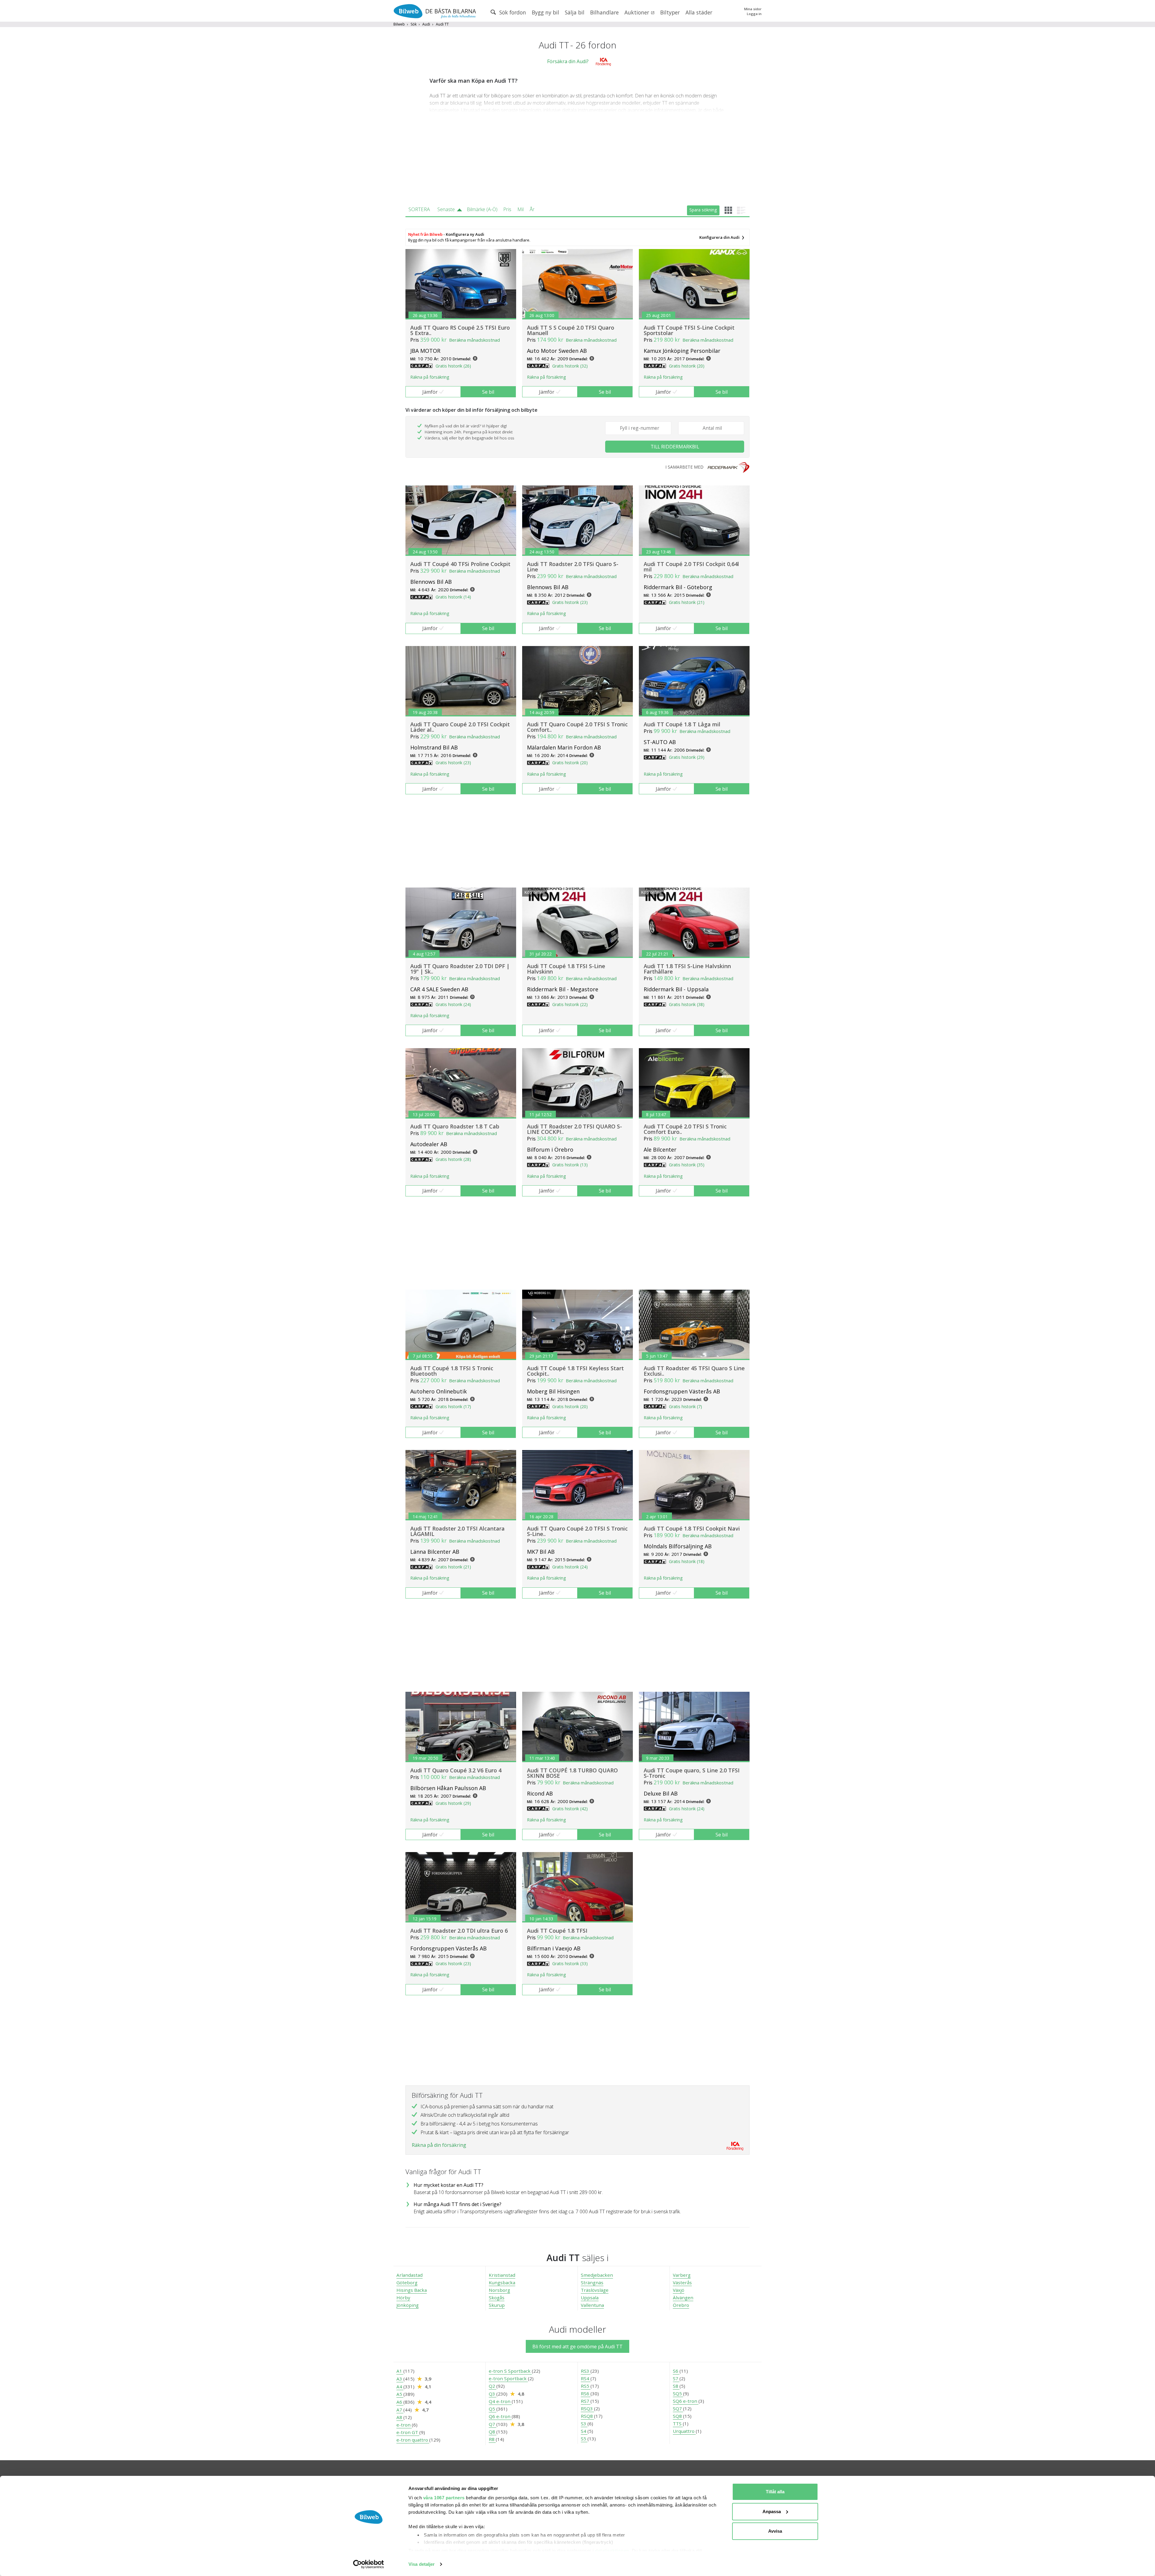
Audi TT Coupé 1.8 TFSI (557, 1931)
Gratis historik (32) (570, 366)
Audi (426, 24)
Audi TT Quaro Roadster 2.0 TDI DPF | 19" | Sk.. (460, 969)
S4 (584, 2431)
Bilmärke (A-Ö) (482, 209)
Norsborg (499, 2290)
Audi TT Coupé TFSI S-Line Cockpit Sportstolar (689, 330)
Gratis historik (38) (687, 1004)
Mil (521, 209)
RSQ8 (587, 2416)
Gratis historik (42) (570, 1809)
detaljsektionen (612, 2551)
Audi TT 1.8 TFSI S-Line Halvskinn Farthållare (687, 969)
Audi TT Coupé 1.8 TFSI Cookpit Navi (692, 1528)
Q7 (493, 2424)
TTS (678, 2424)
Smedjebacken (597, 2275)
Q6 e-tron (500, 2416)
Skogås (497, 2297)
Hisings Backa (412, 2290)
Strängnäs (592, 2282)
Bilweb (399, 24)
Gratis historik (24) (453, 1004)
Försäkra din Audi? (568, 61)
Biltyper (670, 12)
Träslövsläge (595, 2290)
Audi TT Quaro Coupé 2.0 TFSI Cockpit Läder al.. (460, 727)
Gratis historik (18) (687, 1561)
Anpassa (772, 2511)
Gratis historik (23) (570, 602)
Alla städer (699, 12)
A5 (400, 2394)
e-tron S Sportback (510, 2371)
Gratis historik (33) (570, 1964)
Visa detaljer (422, 2564)
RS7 (586, 2401)
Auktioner (638, 12)
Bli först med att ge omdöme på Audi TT (577, 2347)
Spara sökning (703, 210)
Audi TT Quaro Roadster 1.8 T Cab (455, 1126)
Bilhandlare (604, 12)
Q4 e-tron (500, 2401)
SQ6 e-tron (686, 2401)
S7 (676, 2378)
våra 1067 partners (444, 2498)
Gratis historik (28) (453, 1159)
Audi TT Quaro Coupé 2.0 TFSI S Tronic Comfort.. (577, 727)
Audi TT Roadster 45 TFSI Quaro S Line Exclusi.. (694, 1371)
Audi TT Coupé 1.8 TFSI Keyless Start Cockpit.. (575, 1371)
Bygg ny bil (545, 12)
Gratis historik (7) (685, 1406)
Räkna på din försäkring (439, 2145)
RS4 (586, 2378)
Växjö (679, 2290)
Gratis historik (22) (570, 1004)
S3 (584, 2424)
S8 (676, 2386)
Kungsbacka (502, 2282)
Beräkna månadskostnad (474, 340)
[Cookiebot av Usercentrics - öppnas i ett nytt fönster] (369, 2564)
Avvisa (775, 2531)
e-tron (404, 2425)
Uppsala (590, 2297)
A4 (400, 2387)
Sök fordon (512, 12)
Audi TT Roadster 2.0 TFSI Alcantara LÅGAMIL (457, 1531)
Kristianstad (502, 2275)
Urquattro (684, 2431)
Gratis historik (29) (687, 757)
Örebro (681, 2305)
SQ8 (678, 2416)
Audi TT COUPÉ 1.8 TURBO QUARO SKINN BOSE (572, 1773)
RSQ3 (587, 2408)
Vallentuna (592, 2305)
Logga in (754, 14)
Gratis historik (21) (687, 602)
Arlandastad (410, 2275)
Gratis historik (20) (687, 366)
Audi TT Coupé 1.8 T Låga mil (682, 724)
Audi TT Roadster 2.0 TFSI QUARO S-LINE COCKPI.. (574, 1129)
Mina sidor (753, 9)
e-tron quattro (413, 2440)
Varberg (682, 2275)
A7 (400, 2410)
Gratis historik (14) (453, 597)
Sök (414, 24)
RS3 (586, 2371)
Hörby (403, 2297)
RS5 (586, 2386)
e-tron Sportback (508, 2378)
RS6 (586, 2393)
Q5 (493, 2409)
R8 (492, 2439)
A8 (400, 2417)
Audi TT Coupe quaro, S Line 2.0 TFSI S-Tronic (692, 1773)
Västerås (682, 2282)
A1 (400, 2371)
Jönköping (408, 2305)
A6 (400, 2402)
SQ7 (678, 2408)
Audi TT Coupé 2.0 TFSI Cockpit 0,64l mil (691, 567)
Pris (507, 209)
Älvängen (683, 2297)
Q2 (493, 2386)
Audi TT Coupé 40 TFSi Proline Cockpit (460, 564)
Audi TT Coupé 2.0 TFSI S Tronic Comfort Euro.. (685, 1129)
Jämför (430, 392)
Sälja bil (575, 12)
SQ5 (678, 2393)
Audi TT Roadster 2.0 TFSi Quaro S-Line (573, 567)
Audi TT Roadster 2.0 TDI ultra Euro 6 (459, 1931)
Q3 (493, 2394)
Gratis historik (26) (453, 366)
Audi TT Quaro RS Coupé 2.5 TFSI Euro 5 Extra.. (460, 330)
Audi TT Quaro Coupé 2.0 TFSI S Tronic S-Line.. (577, 1531)
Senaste (446, 209)
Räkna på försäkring (430, 377)
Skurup (497, 2305)
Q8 (493, 2432)
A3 (400, 2379)
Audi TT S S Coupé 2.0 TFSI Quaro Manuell (571, 330)
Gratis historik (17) (453, 1406)
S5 (584, 2439)
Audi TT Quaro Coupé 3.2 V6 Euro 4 (456, 1770)
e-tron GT (408, 2432)
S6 (676, 2371)
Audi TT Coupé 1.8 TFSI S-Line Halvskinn (566, 969)
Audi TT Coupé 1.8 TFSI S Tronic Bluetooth (452, 1371)
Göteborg (407, 2282)
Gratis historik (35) (687, 1165)
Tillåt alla (775, 2492)
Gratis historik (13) (570, 1165)
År (532, 209)
